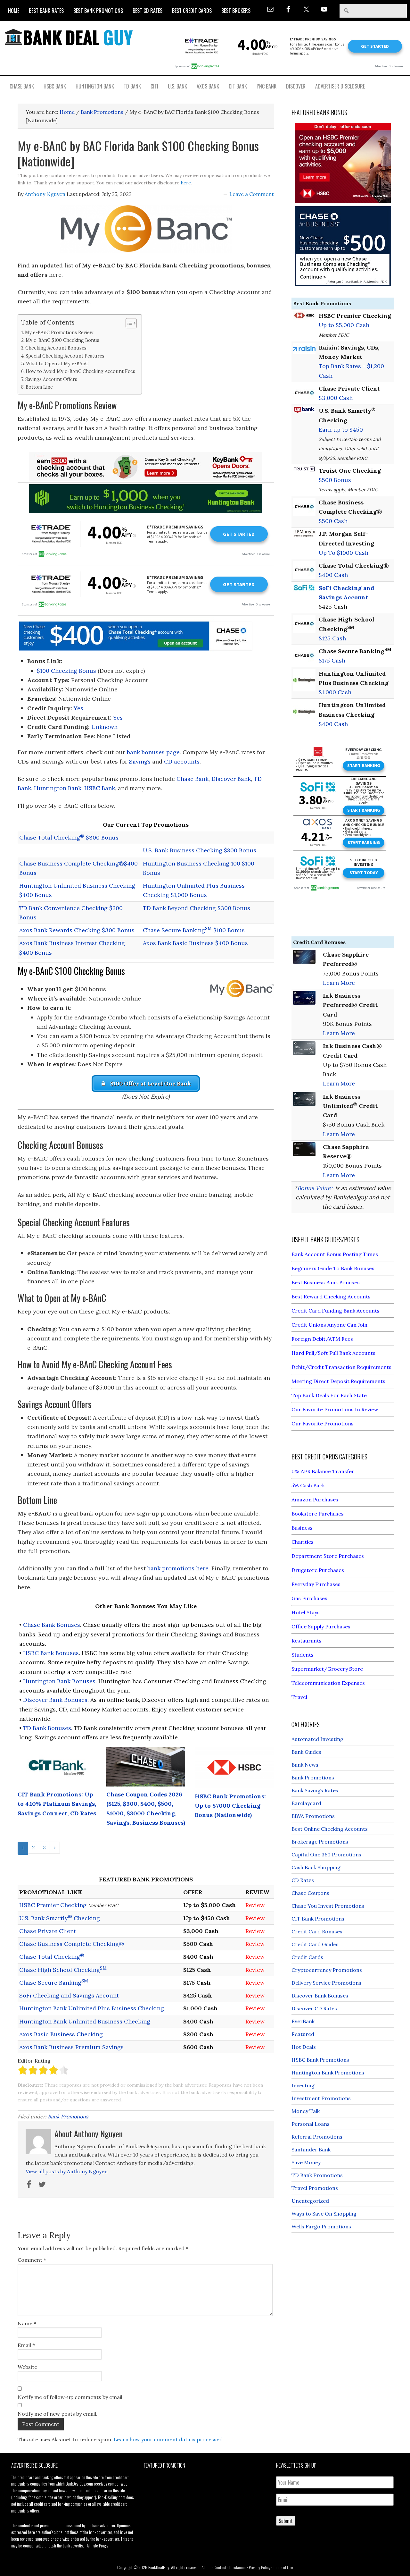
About (206, 2567)
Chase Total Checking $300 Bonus (69, 837)
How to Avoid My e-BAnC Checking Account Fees (80, 371)
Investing (303, 2085)
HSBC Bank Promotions (320, 2060)
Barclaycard (306, 1803)
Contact (220, 2567)
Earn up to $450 (341, 430)
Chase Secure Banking (54, 1983)
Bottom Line (39, 387)
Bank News (305, 1765)
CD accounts (182, 761)
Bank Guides (306, 1752)
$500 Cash (333, 521)
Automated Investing (317, 1739)
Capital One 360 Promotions (326, 1854)
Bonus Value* (315, 1188)
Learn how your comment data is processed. (169, 2439)
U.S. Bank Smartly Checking (60, 1918)
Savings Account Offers (51, 379)
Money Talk (306, 2111)
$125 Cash (332, 638)
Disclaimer (238, 2567)
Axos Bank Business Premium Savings (71, 2047)
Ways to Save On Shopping (324, 2214)
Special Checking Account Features (65, 356)
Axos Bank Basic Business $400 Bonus (195, 943)
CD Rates (303, 1880)
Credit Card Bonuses (317, 1931)
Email (26, 2345)
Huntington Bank (58, 788)
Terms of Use (283, 2567)
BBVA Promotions (313, 1816)
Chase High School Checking (63, 1970)
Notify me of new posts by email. (57, 2414)
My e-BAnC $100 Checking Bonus (62, 340)
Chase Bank (193, 779)
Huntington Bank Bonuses (59, 1681)
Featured (303, 2034)
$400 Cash (333, 575)
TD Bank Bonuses (47, 1728)
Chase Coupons (310, 1893)
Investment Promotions (321, 2098)
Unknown (104, 727)
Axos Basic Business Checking (61, 2034)
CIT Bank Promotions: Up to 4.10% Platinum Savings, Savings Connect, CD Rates (57, 1804)
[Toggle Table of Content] (128, 323)
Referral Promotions (317, 2137)
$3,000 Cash (336, 398)
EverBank (303, 2021)
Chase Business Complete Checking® (72, 1944)
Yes (78, 708)
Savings (140, 761)
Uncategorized (310, 2201)
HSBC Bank (100, 788)
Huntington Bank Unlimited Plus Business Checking (92, 2008)
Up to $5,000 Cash (344, 325)
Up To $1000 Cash (344, 553)
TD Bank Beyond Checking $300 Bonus (197, 908)
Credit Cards (307, 1957)
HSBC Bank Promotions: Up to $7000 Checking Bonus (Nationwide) (230, 1806)
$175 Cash (332, 660)
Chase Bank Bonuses (52, 1625)
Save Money (306, 2162)
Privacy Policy (260, 2567)
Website (27, 2367)
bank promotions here (178, 1568)
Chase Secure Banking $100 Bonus (194, 930)
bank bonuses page (153, 752)
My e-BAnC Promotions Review (59, 332)
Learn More (339, 983)
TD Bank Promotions (317, 2175)
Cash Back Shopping (316, 1867)
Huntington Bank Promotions (328, 2073)
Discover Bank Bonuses (55, 1700)
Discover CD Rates (314, 2008)
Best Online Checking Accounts (330, 1829)
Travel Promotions (315, 2188)
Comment (32, 2260)
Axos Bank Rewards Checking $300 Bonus (77, 930)
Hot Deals (304, 2047)
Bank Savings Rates (315, 1790)
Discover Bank (231, 779)
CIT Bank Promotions (318, 1919)
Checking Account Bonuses (56, 348)
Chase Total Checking (52, 1957)
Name (27, 2323)
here (186, 183)
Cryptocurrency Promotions (327, 1970)
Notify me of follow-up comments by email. (71, 2397)
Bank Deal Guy (69, 37)
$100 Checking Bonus (66, 671)
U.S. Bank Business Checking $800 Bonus (200, 850)
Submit (286, 2521)
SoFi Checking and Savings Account (69, 1995)
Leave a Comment (252, 194)
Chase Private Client (48, 1931)
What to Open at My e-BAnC (57, 363)
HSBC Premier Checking (53, 1905)
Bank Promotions (68, 2116)
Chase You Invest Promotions (328, 1906)
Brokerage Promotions (320, 1842)
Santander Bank (311, 2149)
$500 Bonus (335, 480)
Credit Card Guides (315, 1944)
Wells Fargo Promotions (321, 2226)
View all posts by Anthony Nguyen (67, 2171)
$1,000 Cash (335, 692)
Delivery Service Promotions (326, 1983)
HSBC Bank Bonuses (51, 1653)
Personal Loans (311, 2124)
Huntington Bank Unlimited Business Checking (85, 2021)
